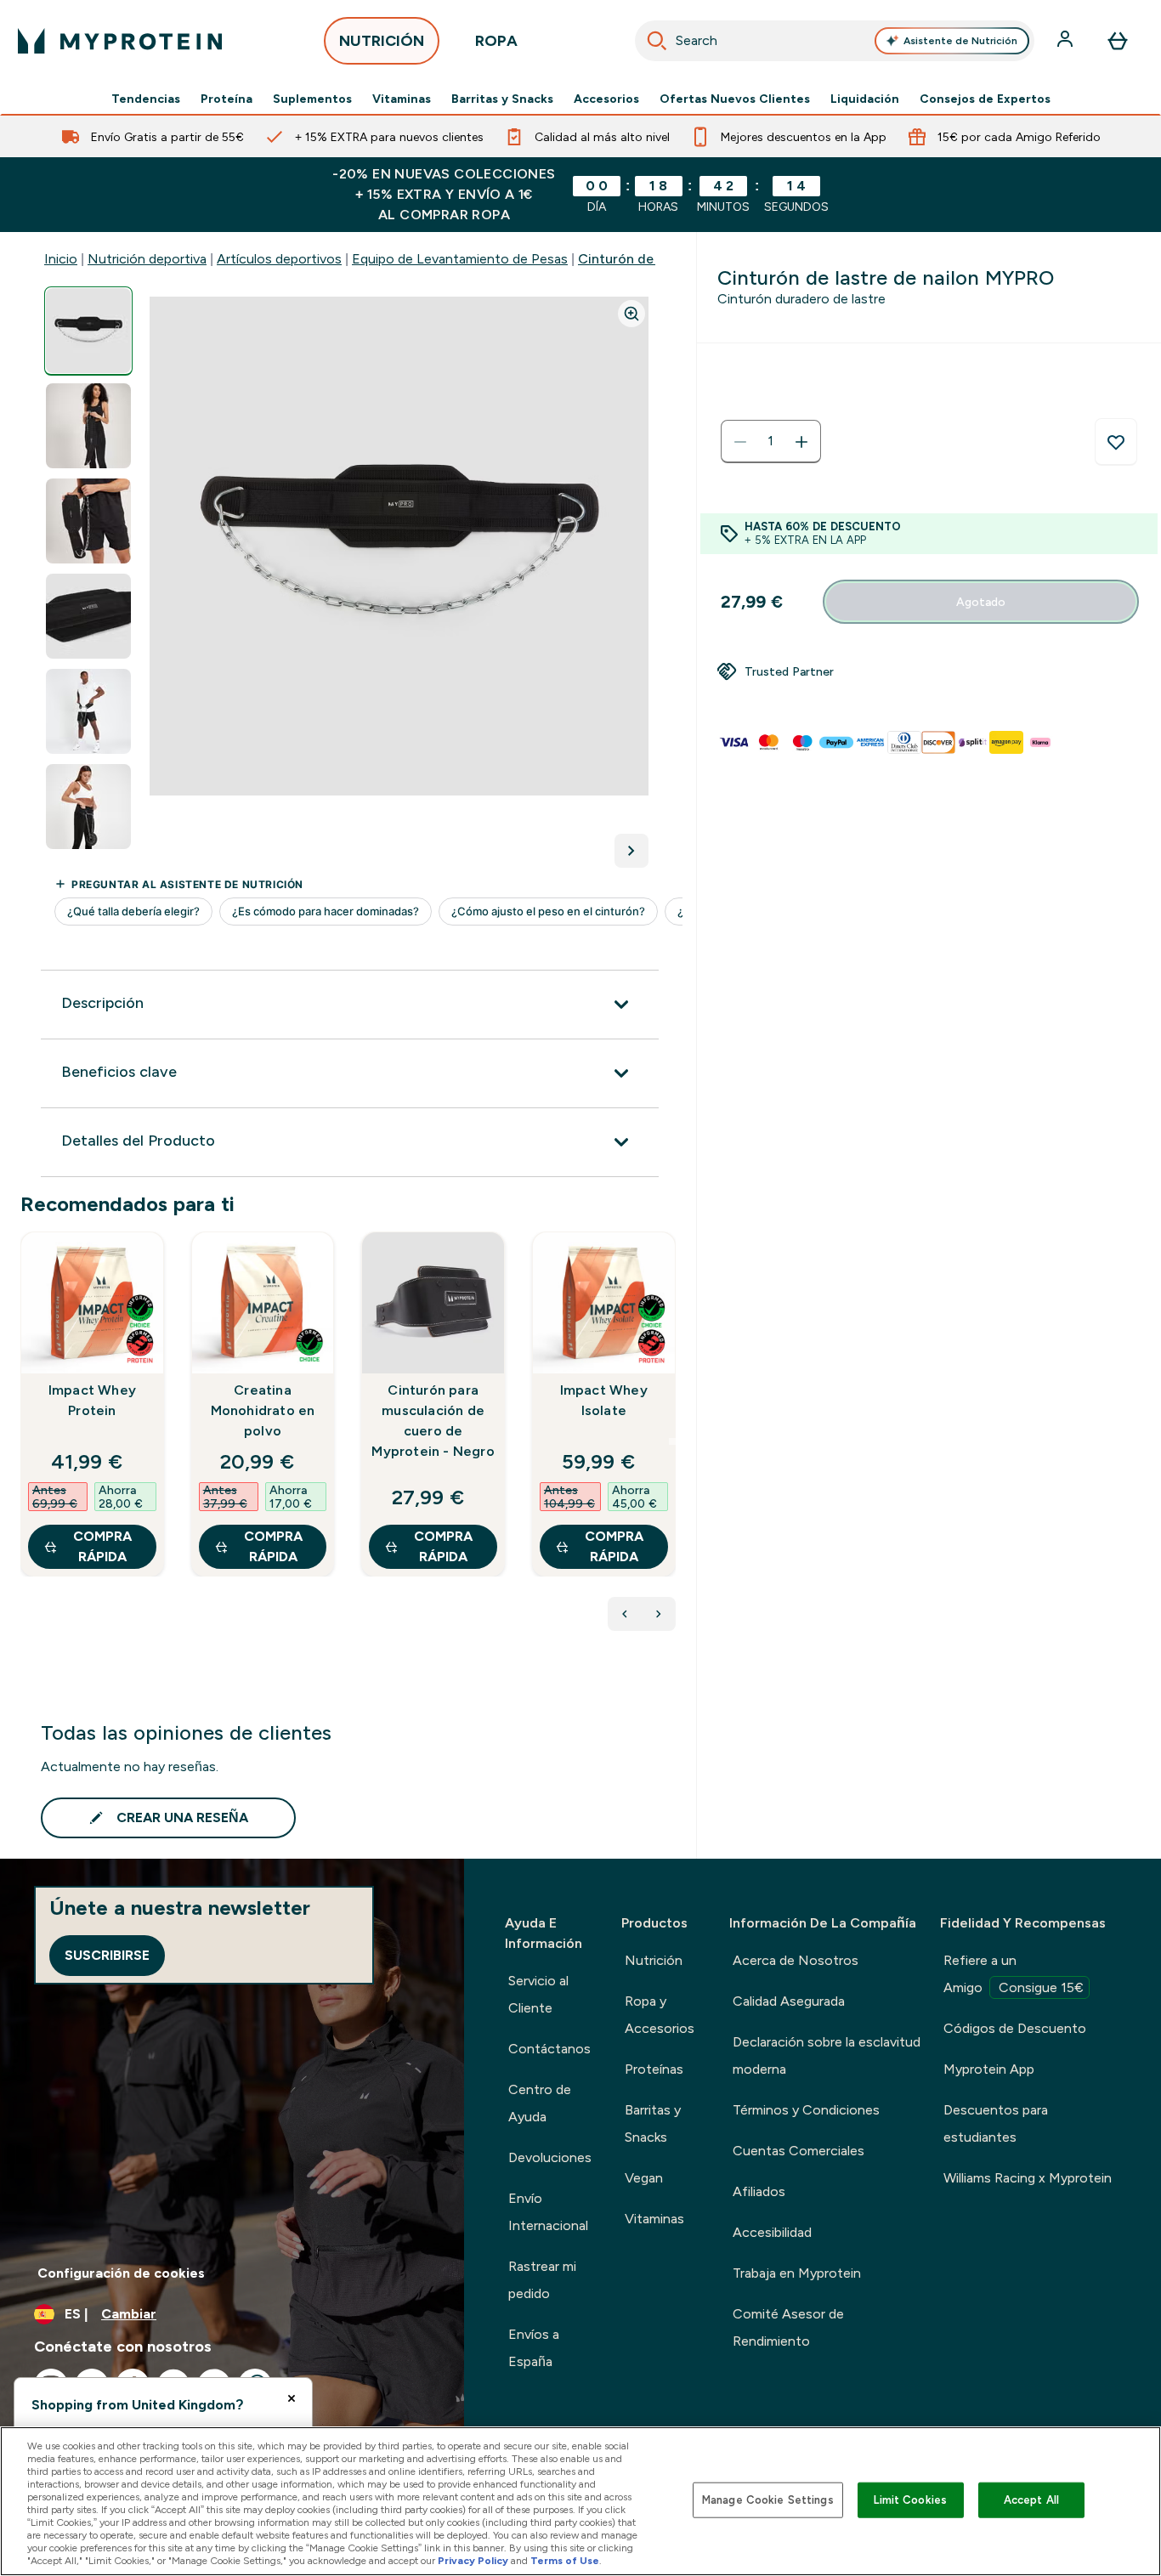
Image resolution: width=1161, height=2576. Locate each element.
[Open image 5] (88, 712)
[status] (771, 442)
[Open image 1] (88, 331)
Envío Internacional (548, 2212)
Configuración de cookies (121, 2273)
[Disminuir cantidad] (740, 442)
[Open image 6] (88, 807)
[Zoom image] (631, 314)
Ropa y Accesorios (660, 2015)
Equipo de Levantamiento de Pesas (460, 259)
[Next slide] (672, 1441)
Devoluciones (550, 2157)
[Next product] (659, 1614)
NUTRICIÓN (382, 41)
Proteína (227, 99)
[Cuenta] (1067, 41)
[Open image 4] (88, 617)
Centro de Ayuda (540, 2103)
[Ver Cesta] (1118, 41)
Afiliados (759, 2191)
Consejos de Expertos (985, 99)
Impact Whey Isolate (604, 1400)
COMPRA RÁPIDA (102, 1546)
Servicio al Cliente (538, 1994)
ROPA (496, 41)
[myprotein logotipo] (120, 41)
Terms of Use (565, 2561)
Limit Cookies (910, 2500)
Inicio (61, 259)
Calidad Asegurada (789, 2001)
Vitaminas (402, 99)
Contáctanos (549, 2049)
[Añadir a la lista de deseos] (1116, 442)
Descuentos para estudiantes (996, 2123)
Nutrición (654, 1960)
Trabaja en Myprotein (797, 2273)
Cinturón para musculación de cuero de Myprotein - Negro (433, 1421)
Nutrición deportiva (147, 259)
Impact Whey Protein (92, 1400)
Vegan (644, 2178)
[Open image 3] (88, 521)
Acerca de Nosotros (796, 1960)
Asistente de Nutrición (960, 41)
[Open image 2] (88, 426)
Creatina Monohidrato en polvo (263, 1410)
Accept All (1031, 2500)
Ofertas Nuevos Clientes (735, 99)
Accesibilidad (772, 2232)
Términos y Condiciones (806, 2110)
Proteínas (654, 2069)
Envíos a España (534, 2348)
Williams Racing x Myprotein (1028, 2178)
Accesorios (606, 99)
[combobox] (835, 41)
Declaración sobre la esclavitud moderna (827, 2055)
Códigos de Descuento (1015, 2028)
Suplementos (312, 99)
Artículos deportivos (279, 259)
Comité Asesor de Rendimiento (788, 2327)
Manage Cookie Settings (768, 2500)
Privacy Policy (473, 2561)
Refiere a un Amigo (1014, 1974)
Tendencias (146, 99)
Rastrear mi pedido (542, 2280)
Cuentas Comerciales (799, 2151)
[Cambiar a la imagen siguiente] (631, 851)
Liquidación (865, 99)
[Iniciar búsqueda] (657, 41)
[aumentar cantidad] (801, 442)
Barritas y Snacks (502, 99)
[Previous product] (625, 1614)
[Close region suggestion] (292, 2398)
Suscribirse (107, 1955)
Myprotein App (989, 2069)
